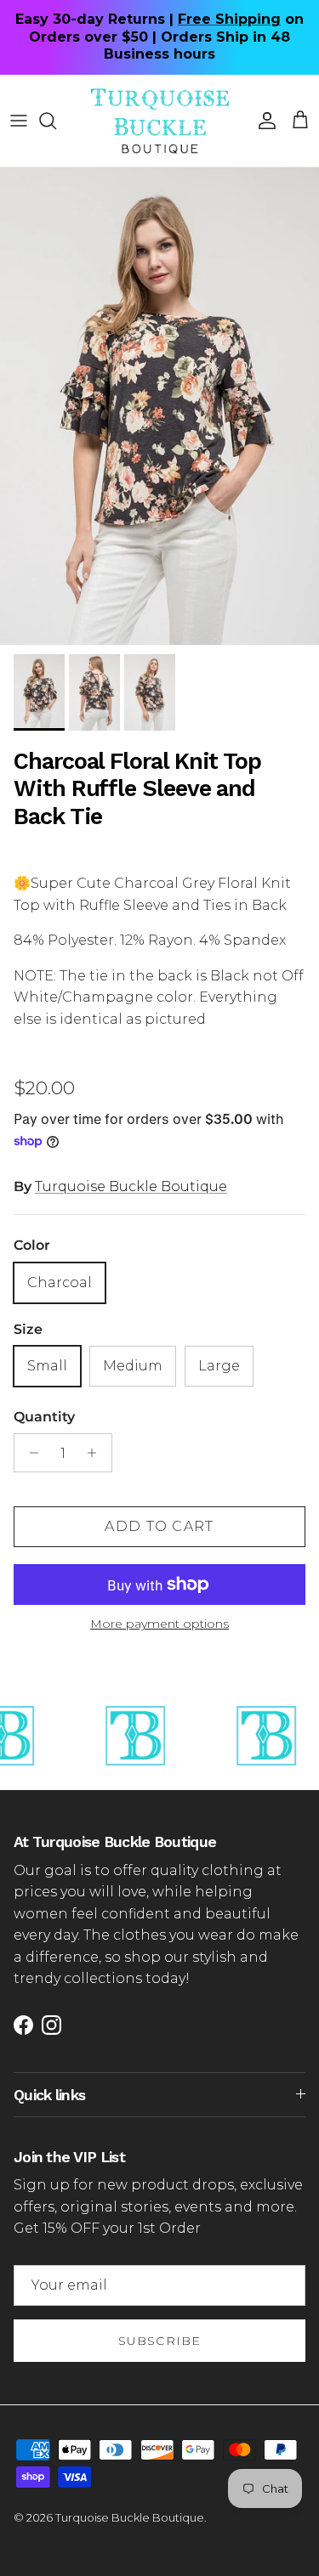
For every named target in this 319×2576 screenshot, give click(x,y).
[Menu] (19, 121)
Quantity (44, 1417)
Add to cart (159, 1526)
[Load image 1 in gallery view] (159, 407)
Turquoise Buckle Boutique (131, 1186)
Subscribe (159, 2341)
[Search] (56, 121)
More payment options (159, 1624)
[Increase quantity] (97, 1453)
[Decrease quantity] (29, 1453)
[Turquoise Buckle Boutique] (160, 121)
